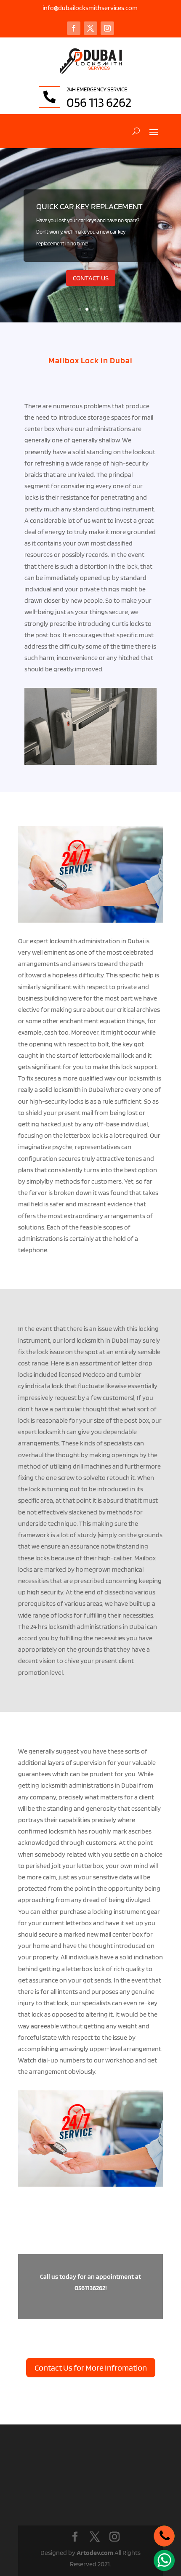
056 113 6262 (99, 102)
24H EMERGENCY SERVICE (97, 89)
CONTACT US (91, 278)
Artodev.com (95, 2553)
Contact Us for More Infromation (91, 2368)
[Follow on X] (90, 28)
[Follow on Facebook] (74, 28)
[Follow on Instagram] (107, 28)
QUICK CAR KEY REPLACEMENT (89, 206)
